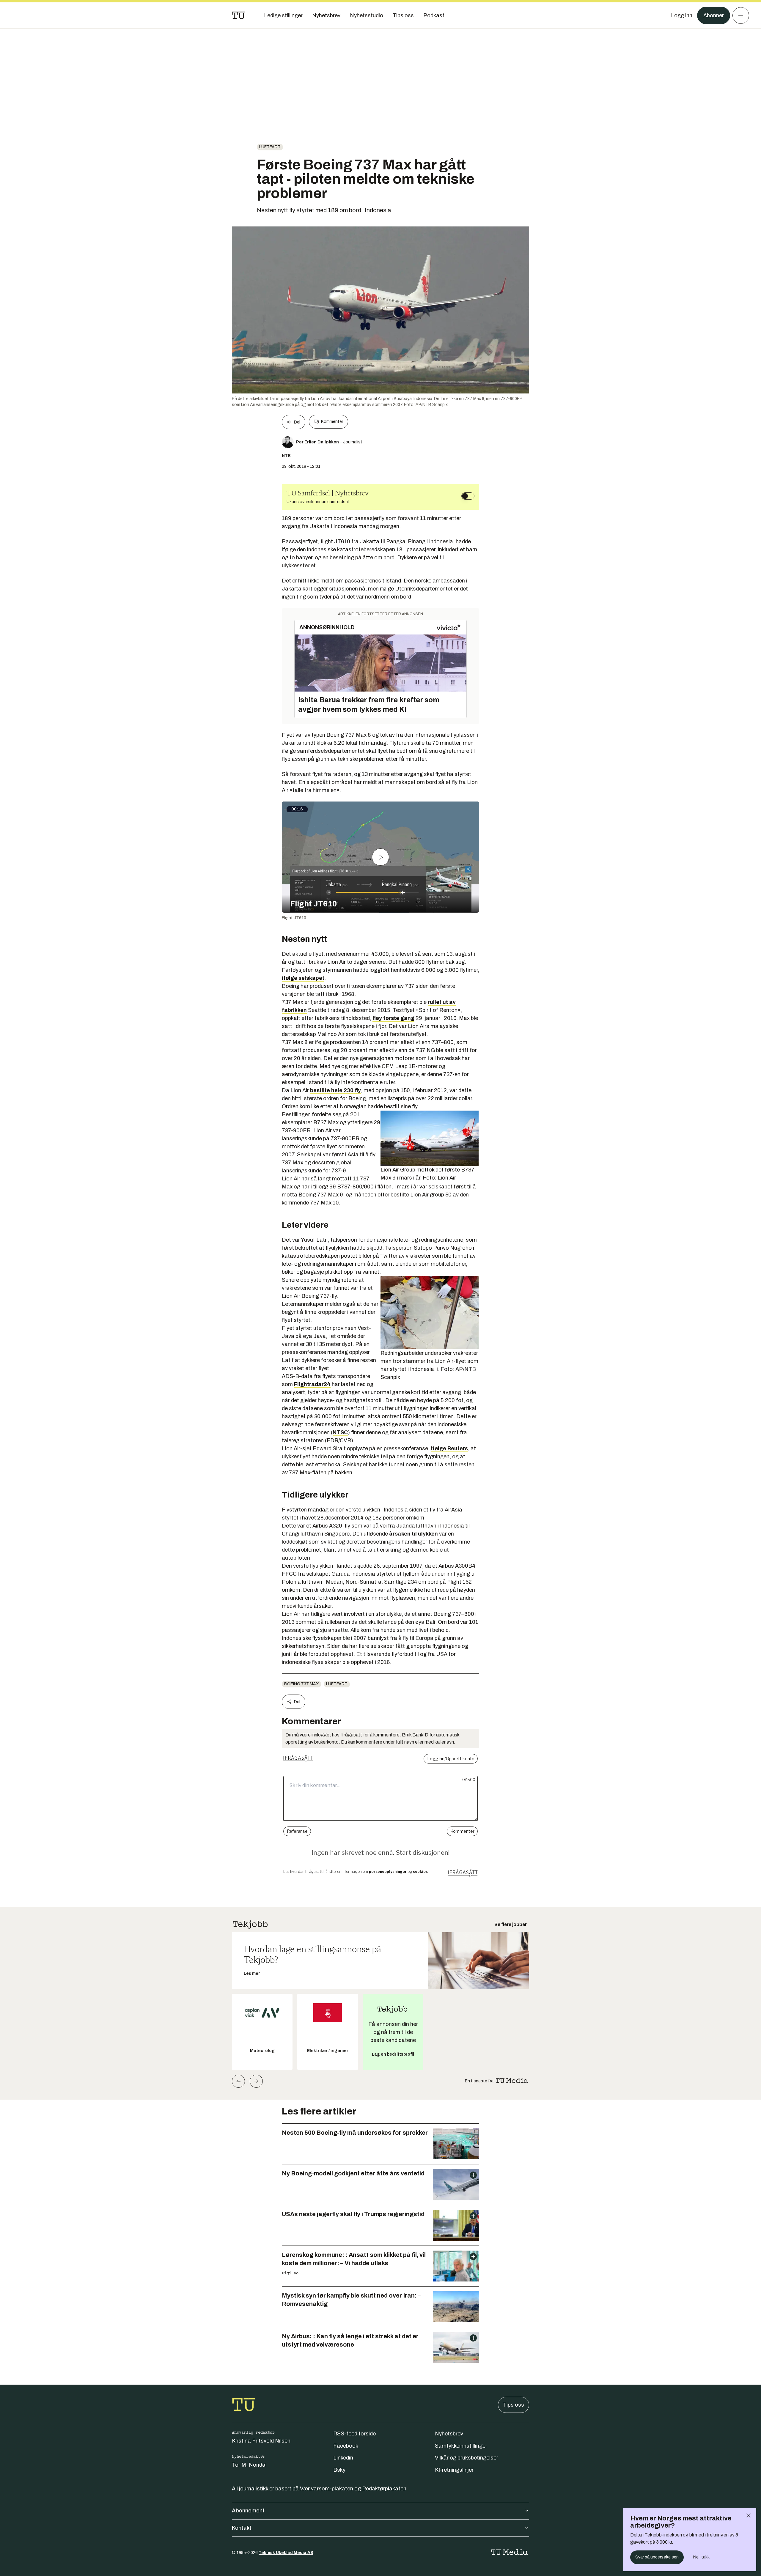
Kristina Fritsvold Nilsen (261, 2441)
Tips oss (514, 2405)
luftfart (270, 147)
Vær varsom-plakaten (327, 2489)
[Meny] (741, 15)
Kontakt (242, 2528)
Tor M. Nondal (249, 2465)
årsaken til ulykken (413, 1534)
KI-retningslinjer (454, 2470)
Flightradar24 (312, 1384)
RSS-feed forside (354, 2434)
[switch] (468, 496)
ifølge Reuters (449, 1448)
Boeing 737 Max (302, 1684)
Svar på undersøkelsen (657, 2557)
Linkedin (343, 2458)
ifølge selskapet (303, 978)
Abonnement (248, 2511)
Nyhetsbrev (449, 2434)
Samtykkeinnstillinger (461, 2446)
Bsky (339, 2470)
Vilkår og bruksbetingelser (467, 2458)
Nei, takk (701, 2557)
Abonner (714, 15)
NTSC (340, 1432)
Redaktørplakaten (384, 2489)
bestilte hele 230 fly (335, 1090)
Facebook (346, 2446)
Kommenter (332, 422)
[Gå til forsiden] (238, 15)
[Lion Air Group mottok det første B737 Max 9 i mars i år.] (430, 1138)
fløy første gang (393, 1018)
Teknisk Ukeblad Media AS (286, 2553)
